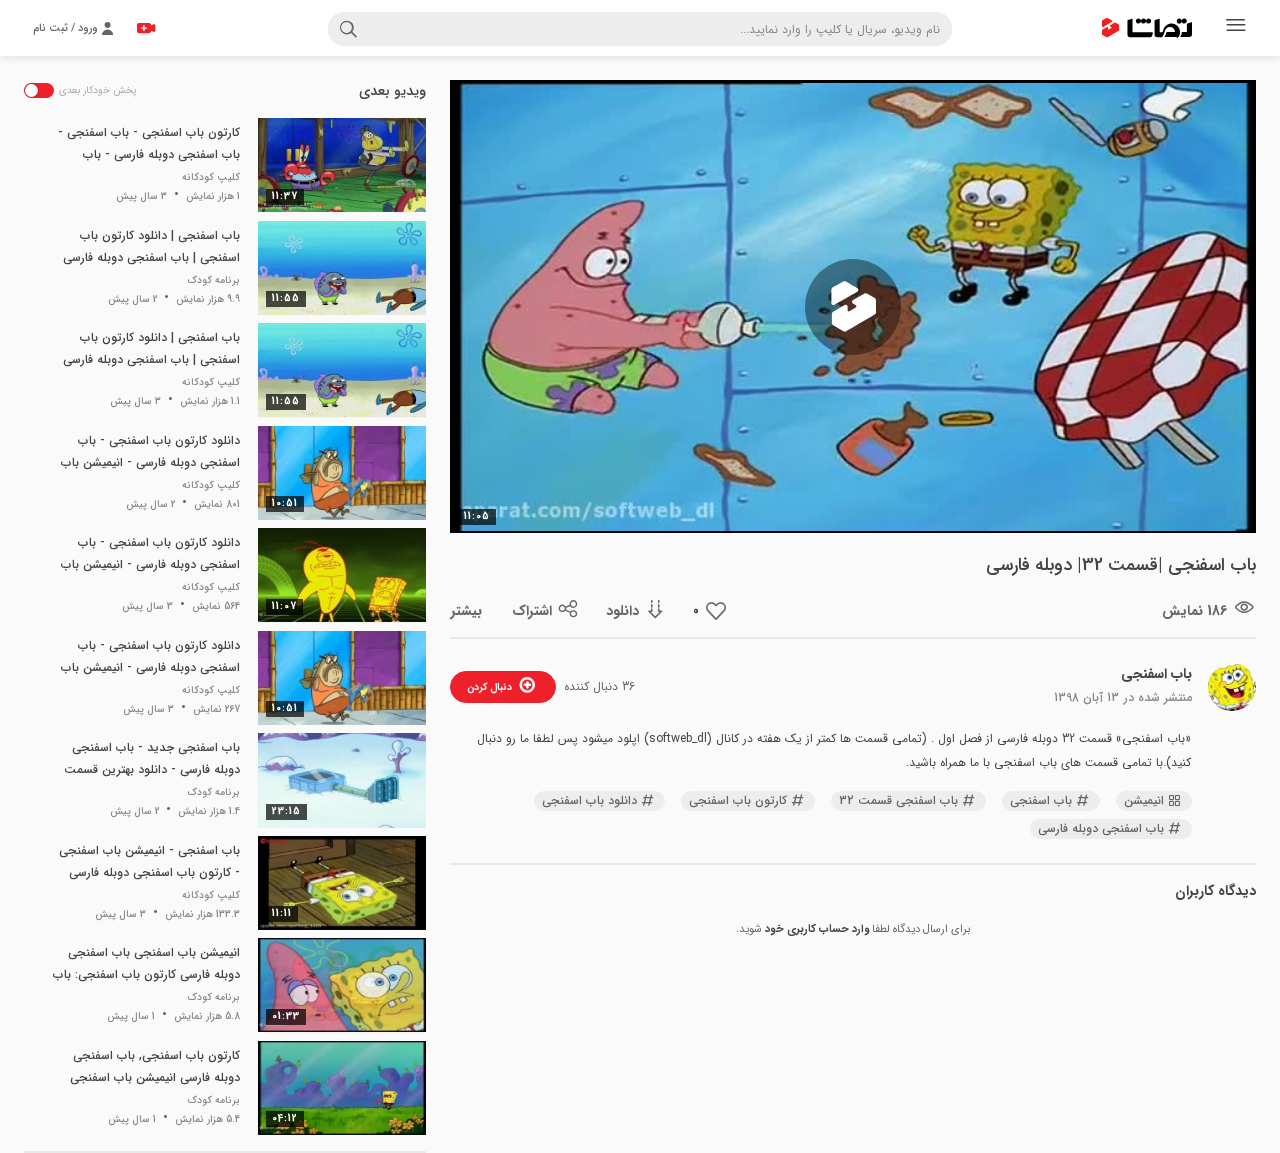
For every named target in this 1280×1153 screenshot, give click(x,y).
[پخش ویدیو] (853, 307)
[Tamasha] (1147, 28)
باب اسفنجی (1156, 674)
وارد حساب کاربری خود (817, 929)
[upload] (146, 28)
